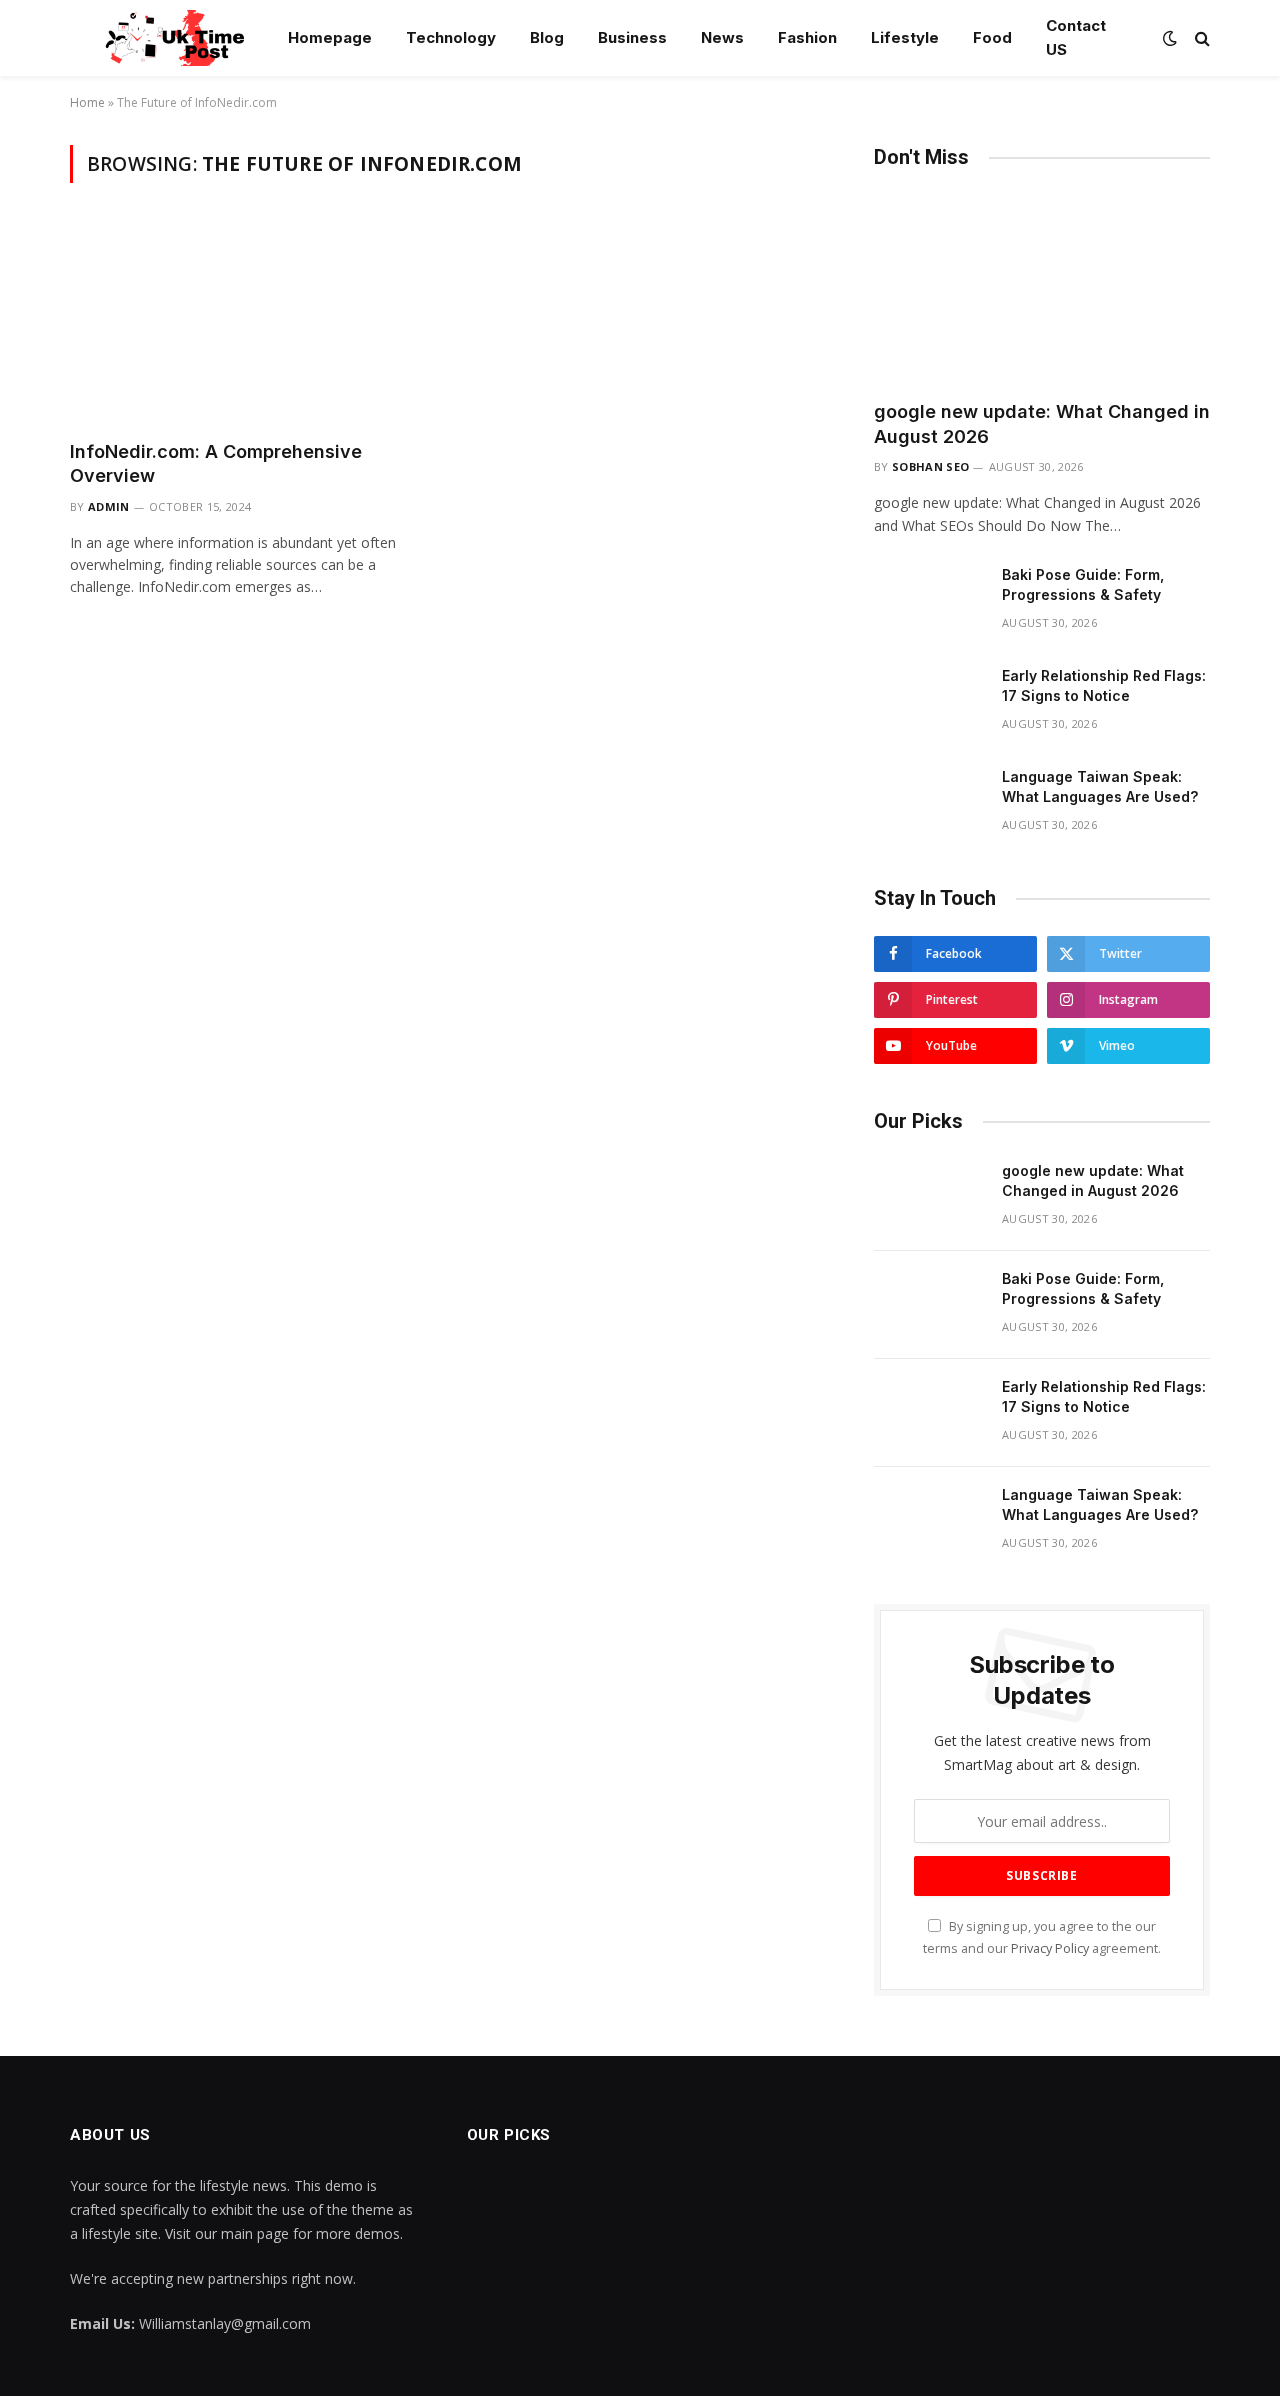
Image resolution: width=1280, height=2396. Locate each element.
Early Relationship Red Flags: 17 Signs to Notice (1104, 685)
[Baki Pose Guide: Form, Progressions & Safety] (929, 601)
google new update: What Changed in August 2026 (1042, 423)
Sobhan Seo (930, 466)
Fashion (807, 37)
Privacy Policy (1050, 1948)
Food (992, 37)
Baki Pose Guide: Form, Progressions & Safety (1083, 584)
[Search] (1200, 38)
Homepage (330, 37)
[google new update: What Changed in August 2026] (1042, 289)
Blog (547, 37)
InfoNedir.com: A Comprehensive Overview (216, 463)
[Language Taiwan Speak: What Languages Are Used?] (929, 803)
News (722, 37)
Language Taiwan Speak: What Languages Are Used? (1100, 786)
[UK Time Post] (163, 38)
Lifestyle (905, 37)
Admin (109, 506)
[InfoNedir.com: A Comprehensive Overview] (248, 323)
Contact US (1076, 37)
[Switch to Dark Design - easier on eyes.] (1170, 38)
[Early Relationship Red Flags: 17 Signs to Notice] (929, 702)
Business (632, 37)
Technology (451, 37)
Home (87, 102)
